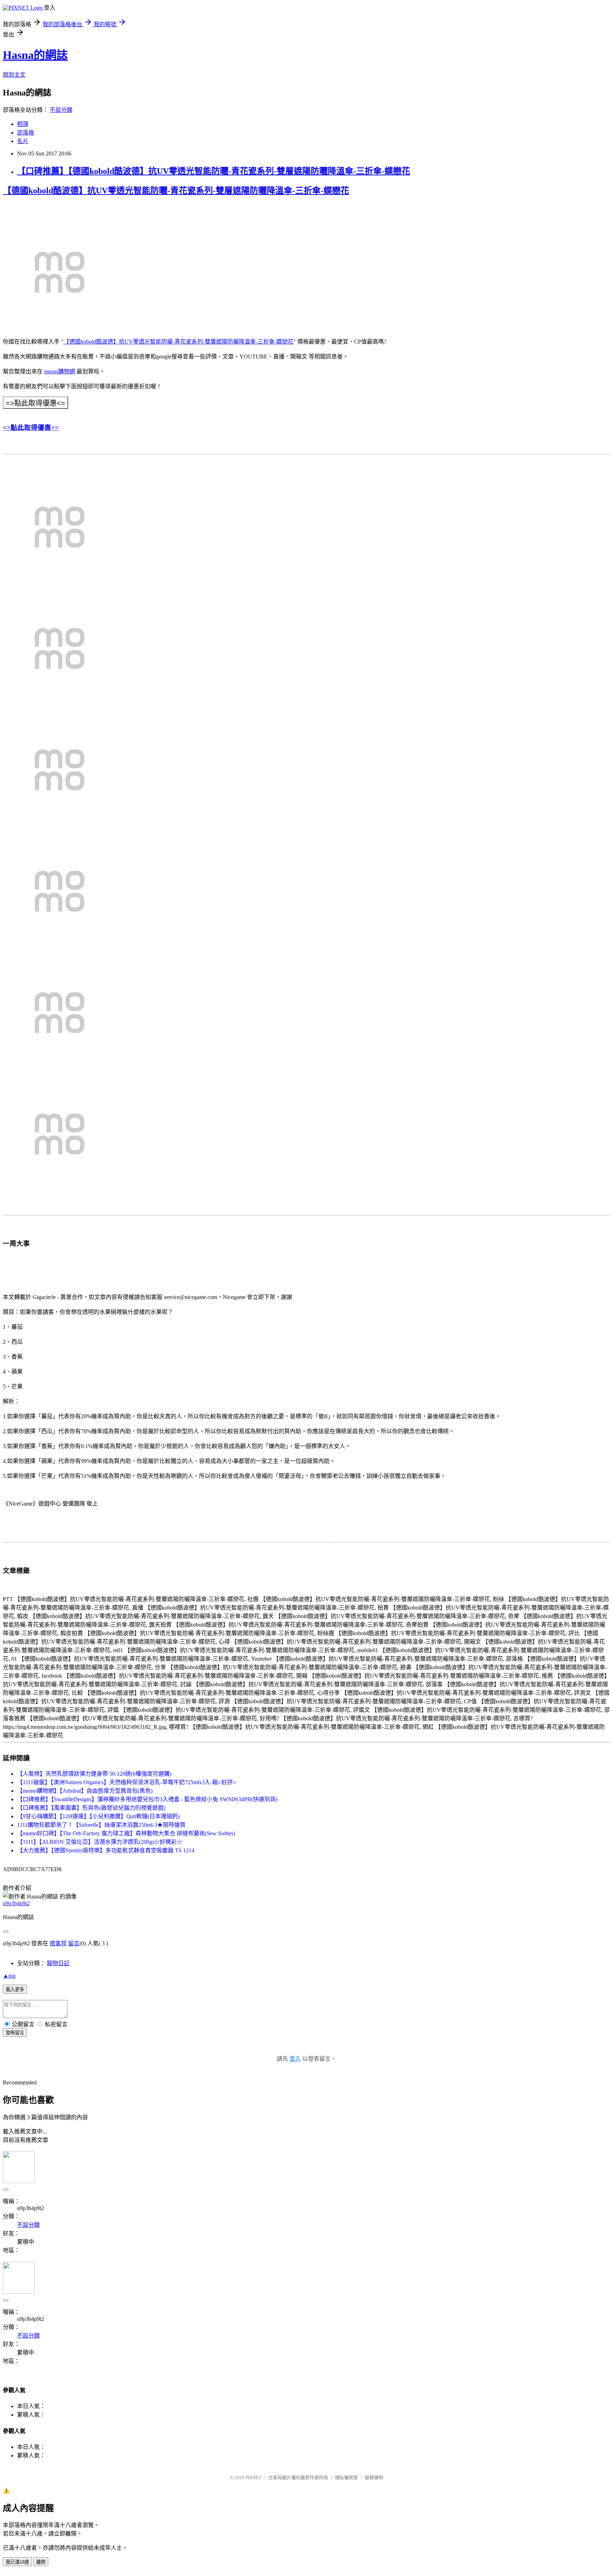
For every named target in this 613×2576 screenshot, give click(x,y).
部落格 (26, 133)
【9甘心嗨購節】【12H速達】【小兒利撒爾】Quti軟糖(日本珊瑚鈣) (98, 1816)
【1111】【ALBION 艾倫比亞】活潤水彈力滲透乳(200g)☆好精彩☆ (100, 1842)
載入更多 (15, 1989)
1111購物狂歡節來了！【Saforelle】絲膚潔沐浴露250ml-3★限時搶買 (101, 1825)
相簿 (23, 124)
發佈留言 (15, 2033)
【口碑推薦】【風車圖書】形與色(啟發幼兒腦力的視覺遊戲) (91, 1808)
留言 (74, 1943)
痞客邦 (58, 1943)
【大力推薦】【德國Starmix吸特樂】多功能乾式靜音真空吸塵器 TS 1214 (106, 1850)
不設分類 (61, 110)
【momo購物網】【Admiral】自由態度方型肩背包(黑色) (85, 1791)
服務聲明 (374, 2478)
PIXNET (253, 2478)
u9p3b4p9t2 (16, 1903)
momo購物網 (60, 371)
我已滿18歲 (17, 2562)
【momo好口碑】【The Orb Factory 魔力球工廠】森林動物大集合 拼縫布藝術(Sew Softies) (126, 1833)
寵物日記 (58, 1963)
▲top (9, 1976)
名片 (23, 141)
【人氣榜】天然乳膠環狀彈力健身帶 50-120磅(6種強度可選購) (94, 1774)
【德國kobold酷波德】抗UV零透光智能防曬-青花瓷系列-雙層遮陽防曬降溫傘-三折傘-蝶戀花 (176, 191)
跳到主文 (14, 75)
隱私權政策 (346, 2478)
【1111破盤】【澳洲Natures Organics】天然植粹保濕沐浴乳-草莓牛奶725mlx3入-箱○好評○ (127, 1782)
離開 (41, 2562)
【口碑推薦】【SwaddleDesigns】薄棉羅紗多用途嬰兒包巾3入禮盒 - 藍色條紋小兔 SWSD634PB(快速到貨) (147, 1799)
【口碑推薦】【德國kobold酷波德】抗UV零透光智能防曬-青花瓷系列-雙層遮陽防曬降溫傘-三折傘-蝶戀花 (214, 171)
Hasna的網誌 (35, 55)
